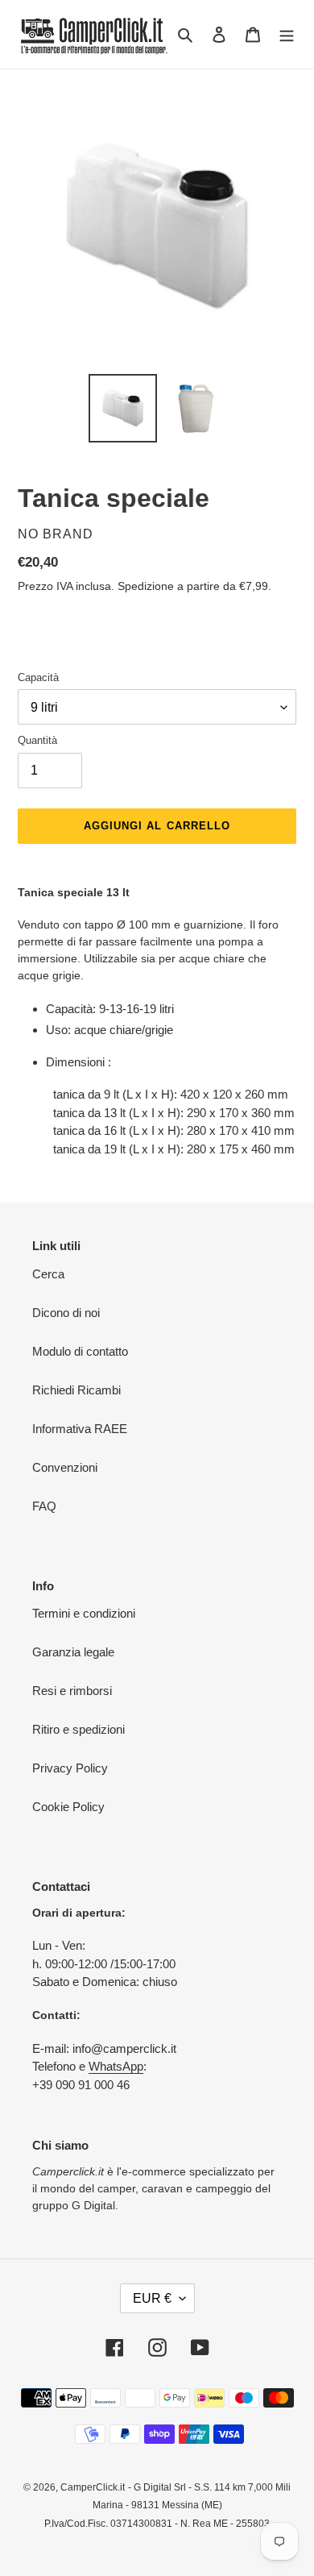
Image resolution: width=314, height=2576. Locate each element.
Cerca (48, 1274)
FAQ (44, 1506)
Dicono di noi (66, 1313)
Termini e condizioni (84, 1613)
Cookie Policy (68, 1807)
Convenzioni (65, 1467)
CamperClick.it (93, 2487)
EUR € (152, 2298)
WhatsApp (116, 2066)
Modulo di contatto (80, 1351)
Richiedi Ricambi (76, 1390)
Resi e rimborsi (72, 1691)
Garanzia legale (73, 1652)
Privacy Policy (70, 1768)
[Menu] (287, 34)
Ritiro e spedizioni (78, 1729)
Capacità (38, 677)
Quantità (37, 740)
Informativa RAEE (80, 1429)
